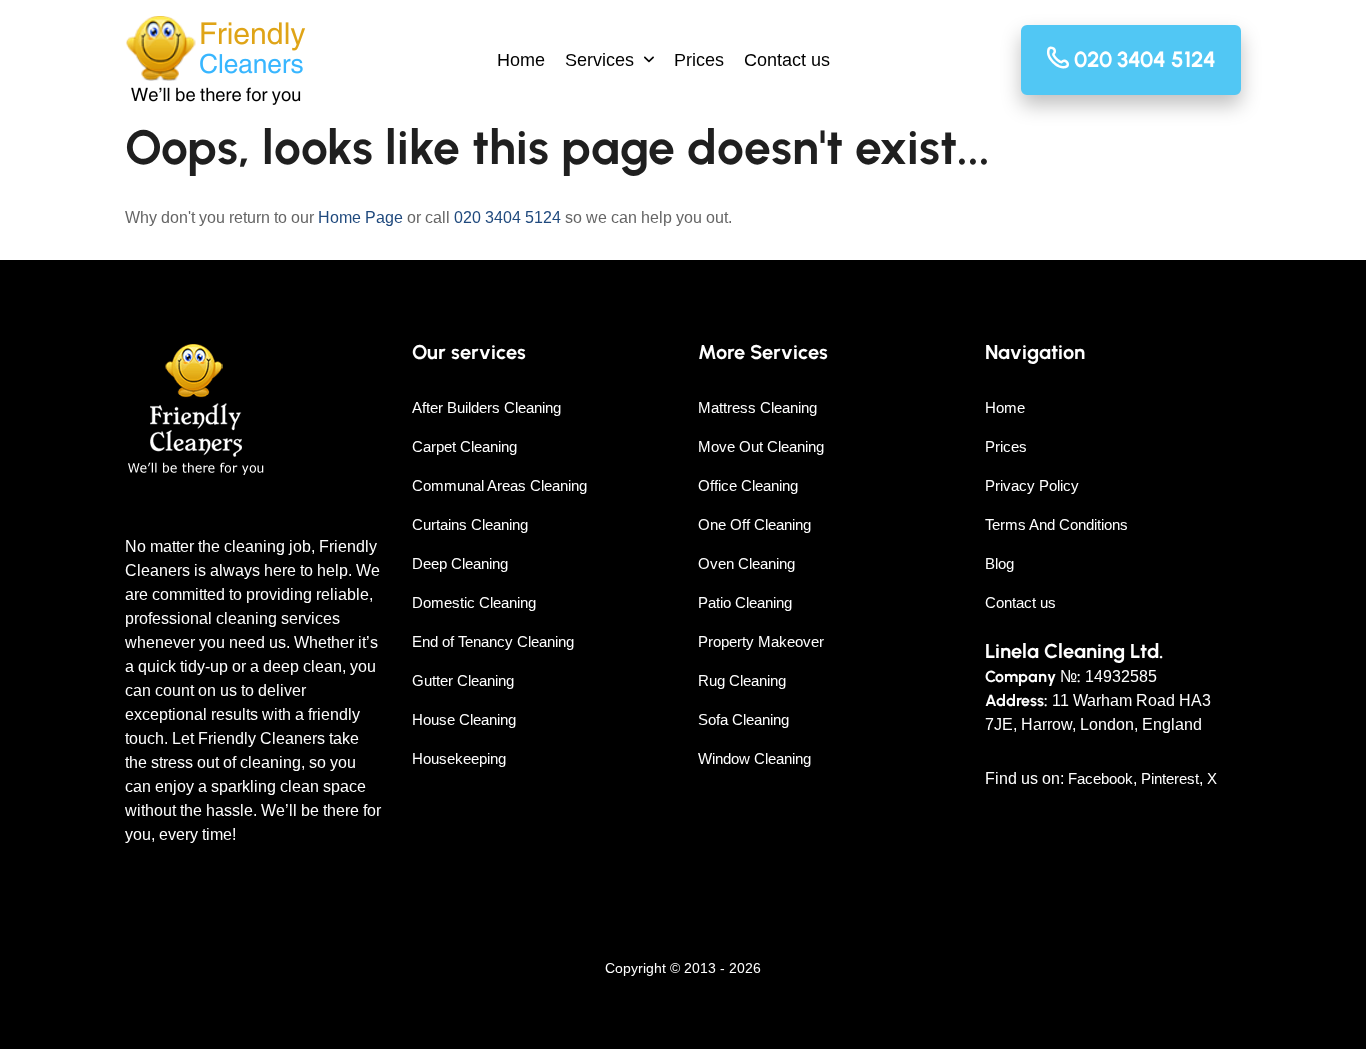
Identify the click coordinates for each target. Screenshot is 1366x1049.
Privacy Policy (1032, 485)
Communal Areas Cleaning (499, 485)
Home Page (360, 217)
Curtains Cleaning (470, 524)
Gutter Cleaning (463, 680)
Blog (999, 563)
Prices (699, 60)
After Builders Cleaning (486, 407)
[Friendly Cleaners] (215, 60)
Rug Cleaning (742, 680)
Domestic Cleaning (474, 602)
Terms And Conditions (1056, 524)
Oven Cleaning (746, 563)
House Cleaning (464, 719)
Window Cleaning (754, 758)
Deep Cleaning (460, 563)
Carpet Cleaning (464, 446)
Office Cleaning (748, 485)
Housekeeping (459, 758)
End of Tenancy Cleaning (493, 641)
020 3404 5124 (507, 217)
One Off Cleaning (754, 524)
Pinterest (1170, 778)
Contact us (787, 60)
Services (599, 60)
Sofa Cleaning (743, 719)
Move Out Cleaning (761, 446)
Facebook (1100, 778)
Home (521, 60)
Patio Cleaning (745, 602)
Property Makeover (761, 641)
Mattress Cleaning (757, 407)
